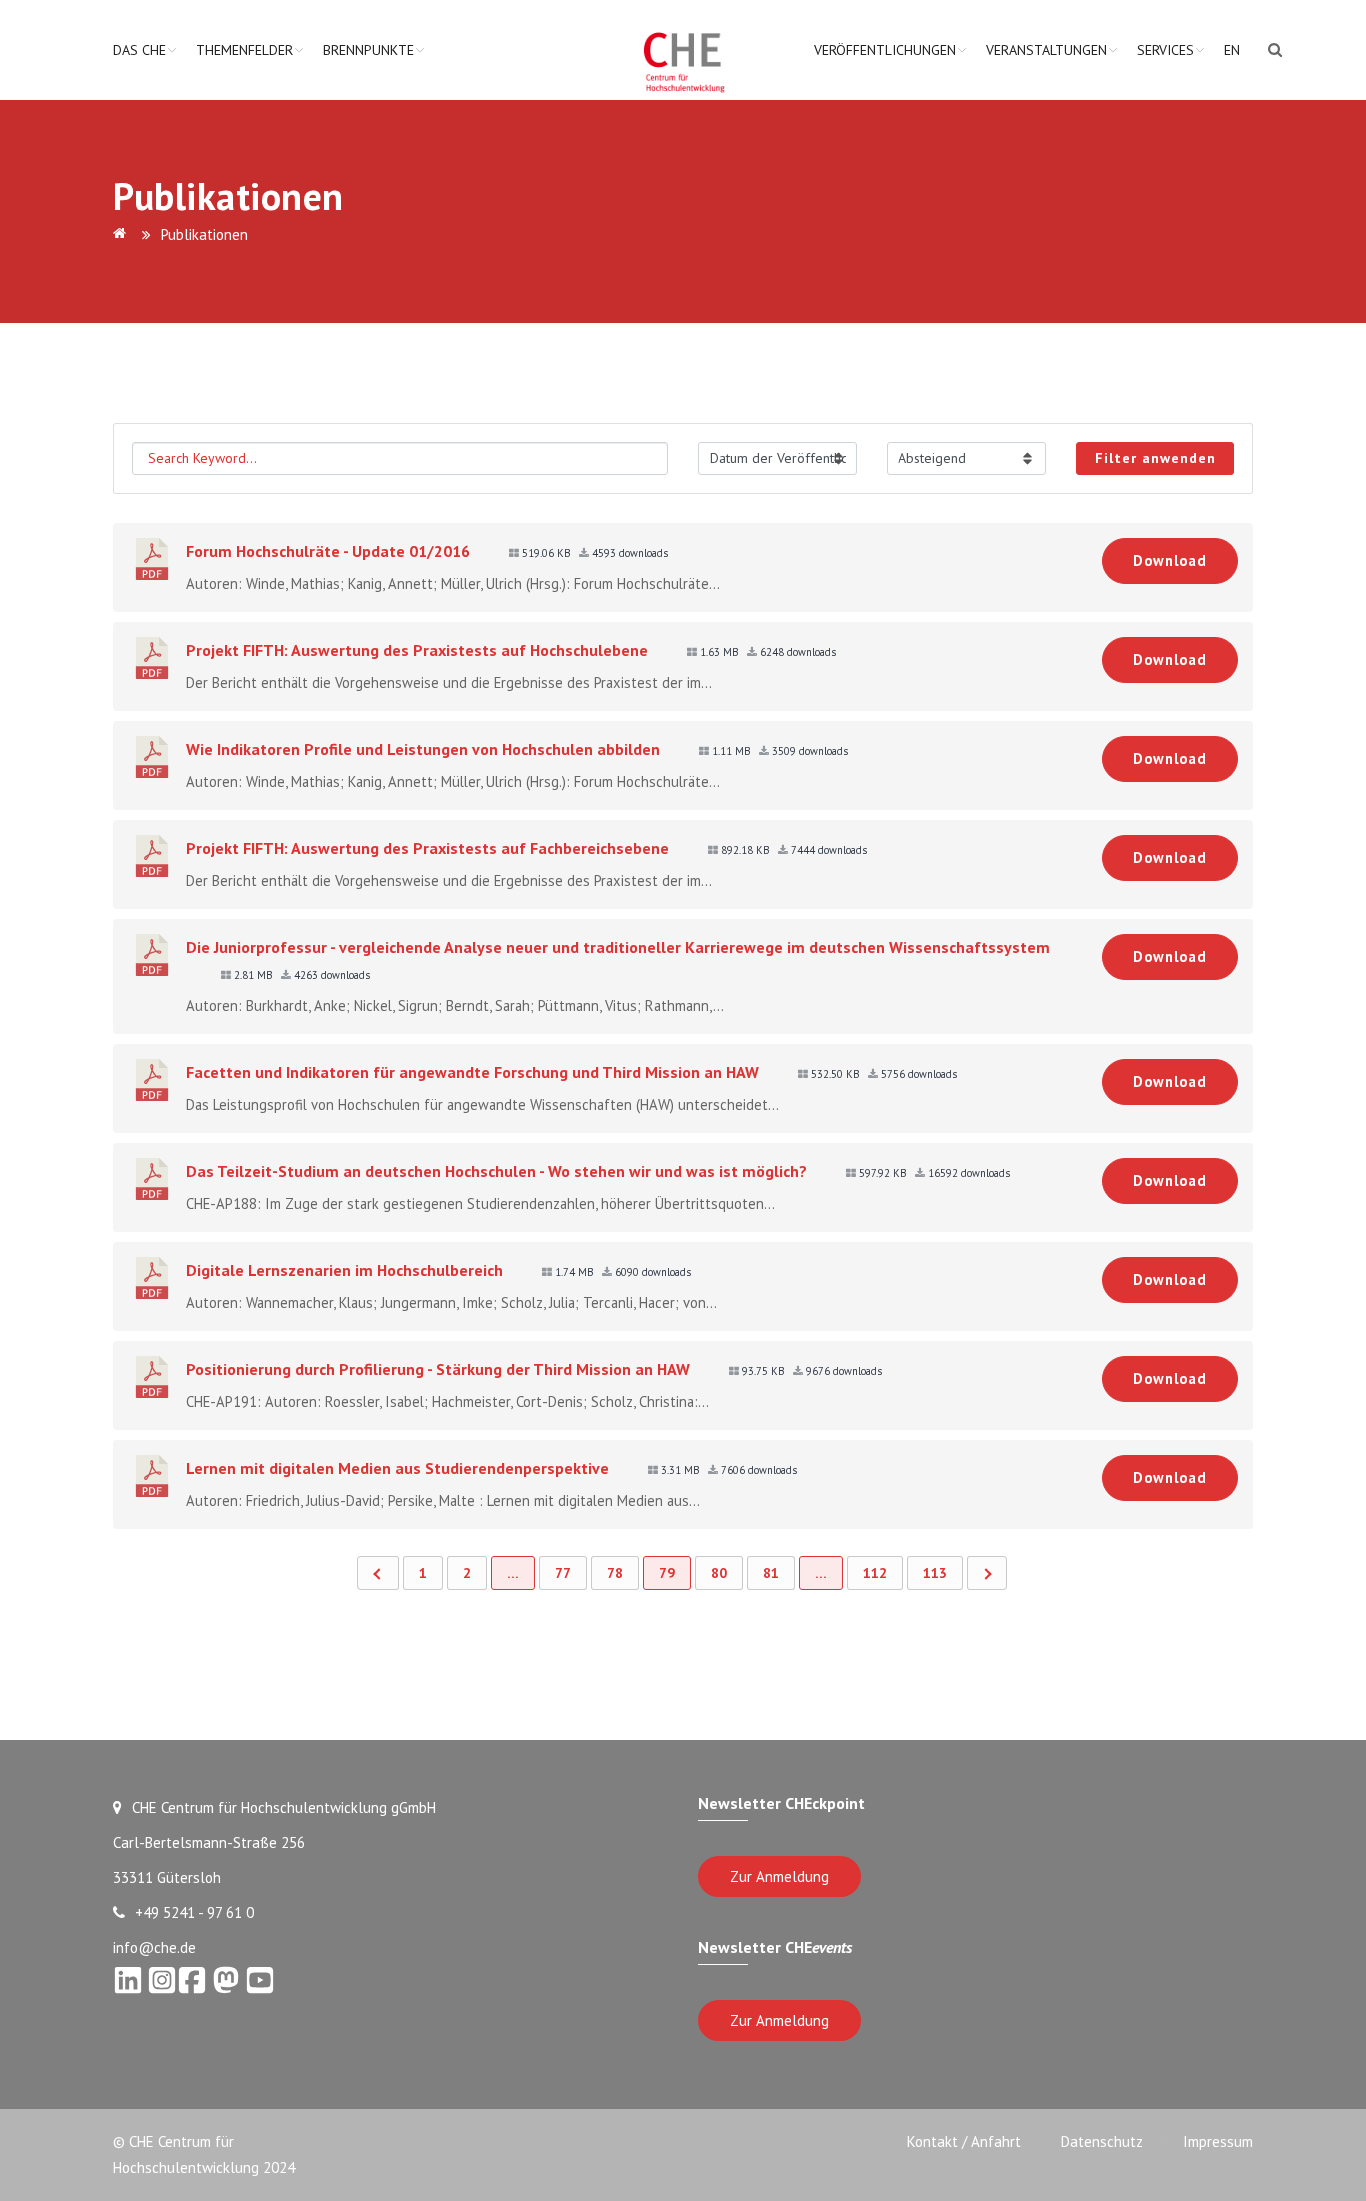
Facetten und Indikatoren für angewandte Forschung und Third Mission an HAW (472, 1072)
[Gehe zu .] (123, 234)
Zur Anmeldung (779, 1876)
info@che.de (154, 1947)
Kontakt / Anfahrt (964, 2141)
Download (1170, 560)
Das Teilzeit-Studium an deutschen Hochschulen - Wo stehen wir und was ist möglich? (496, 1171)
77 (563, 1573)
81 (771, 1573)
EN (1232, 50)
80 (719, 1573)
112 (875, 1573)
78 (615, 1573)
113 (935, 1573)
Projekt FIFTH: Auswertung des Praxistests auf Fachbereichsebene (427, 848)
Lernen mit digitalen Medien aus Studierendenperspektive (397, 1468)
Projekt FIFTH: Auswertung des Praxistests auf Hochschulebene (417, 650)
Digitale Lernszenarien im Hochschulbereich (344, 1270)
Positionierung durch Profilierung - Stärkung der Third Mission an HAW (438, 1369)
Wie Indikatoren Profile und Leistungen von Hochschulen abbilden (423, 749)
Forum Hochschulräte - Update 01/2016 (328, 551)
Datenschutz (1102, 2141)
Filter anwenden (1155, 458)
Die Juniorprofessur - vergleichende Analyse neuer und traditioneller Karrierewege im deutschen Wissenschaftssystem (618, 947)
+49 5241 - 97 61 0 (194, 1912)
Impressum (1218, 2141)
